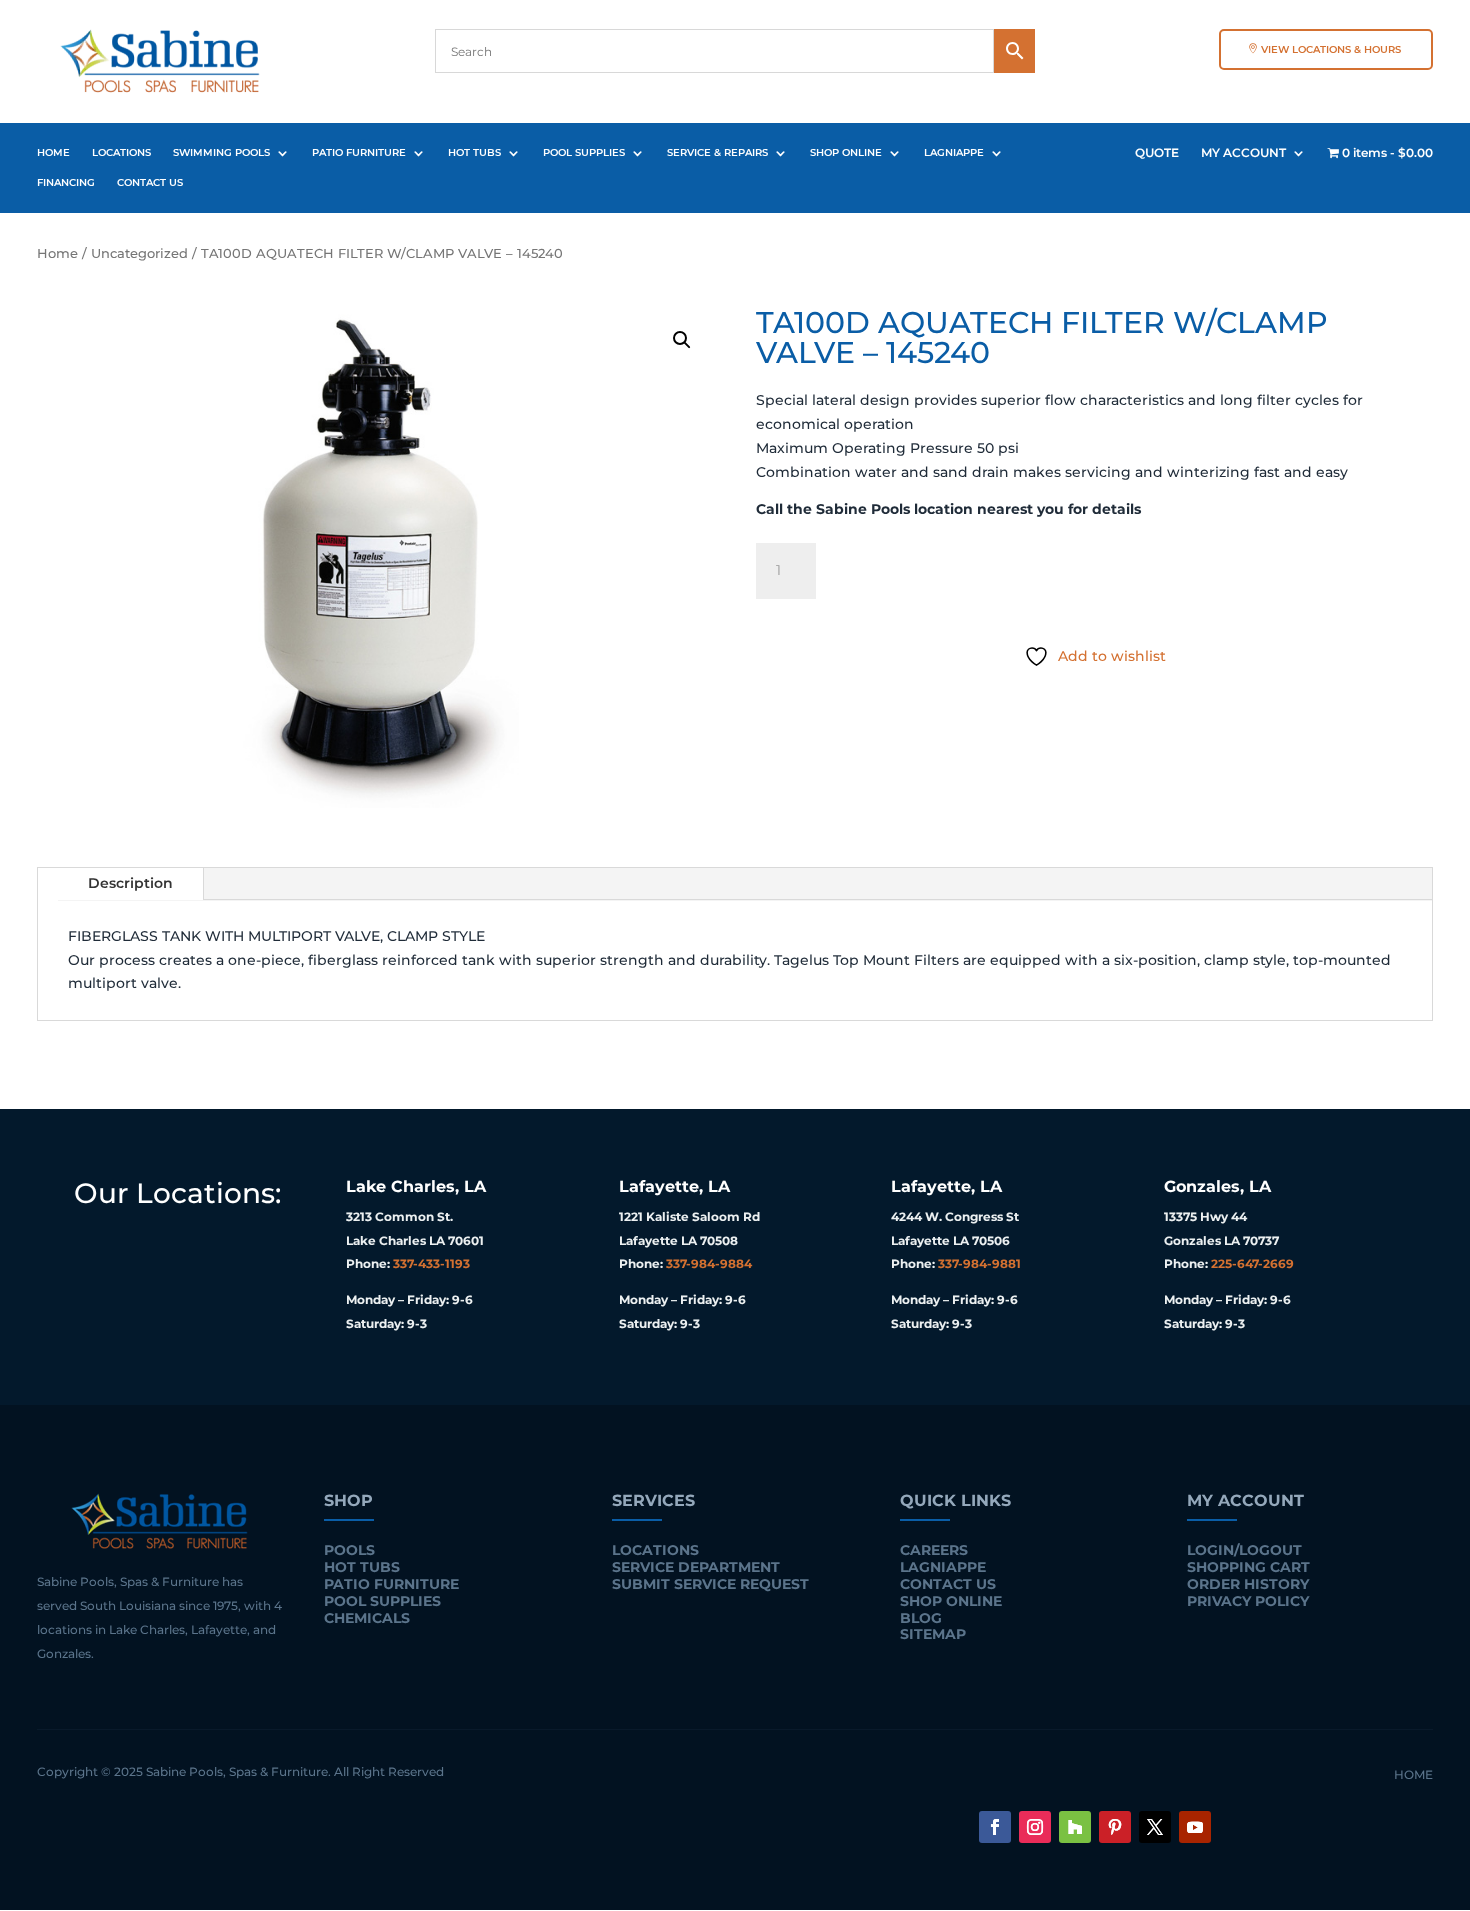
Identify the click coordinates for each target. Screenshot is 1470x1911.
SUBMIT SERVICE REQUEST (710, 1584)
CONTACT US (150, 182)
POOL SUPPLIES (584, 152)
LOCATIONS (121, 152)
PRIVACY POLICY (1248, 1601)
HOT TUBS (474, 152)
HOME (53, 152)
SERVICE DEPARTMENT (696, 1567)
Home (57, 253)
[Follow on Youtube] (1195, 1827)
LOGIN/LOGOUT (1244, 1550)
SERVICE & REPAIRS (717, 152)
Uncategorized (139, 253)
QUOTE (1157, 153)
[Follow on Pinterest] (1115, 1827)
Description (130, 883)
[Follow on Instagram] (1035, 1827)
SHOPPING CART (1248, 1567)
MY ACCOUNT (1243, 153)
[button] (682, 340)
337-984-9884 (709, 1263)
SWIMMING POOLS (221, 152)
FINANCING (66, 182)
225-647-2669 (1252, 1263)
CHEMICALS (367, 1618)
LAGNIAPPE (954, 152)
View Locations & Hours (1331, 49)
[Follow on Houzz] (1075, 1827)
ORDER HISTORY (1248, 1584)
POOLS (349, 1550)
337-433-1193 (431, 1263)
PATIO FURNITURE (359, 152)
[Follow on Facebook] (995, 1827)
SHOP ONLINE (846, 152)
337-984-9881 (979, 1263)
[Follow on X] (1155, 1827)
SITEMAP (933, 1634)
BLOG (921, 1618)
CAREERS (934, 1550)
